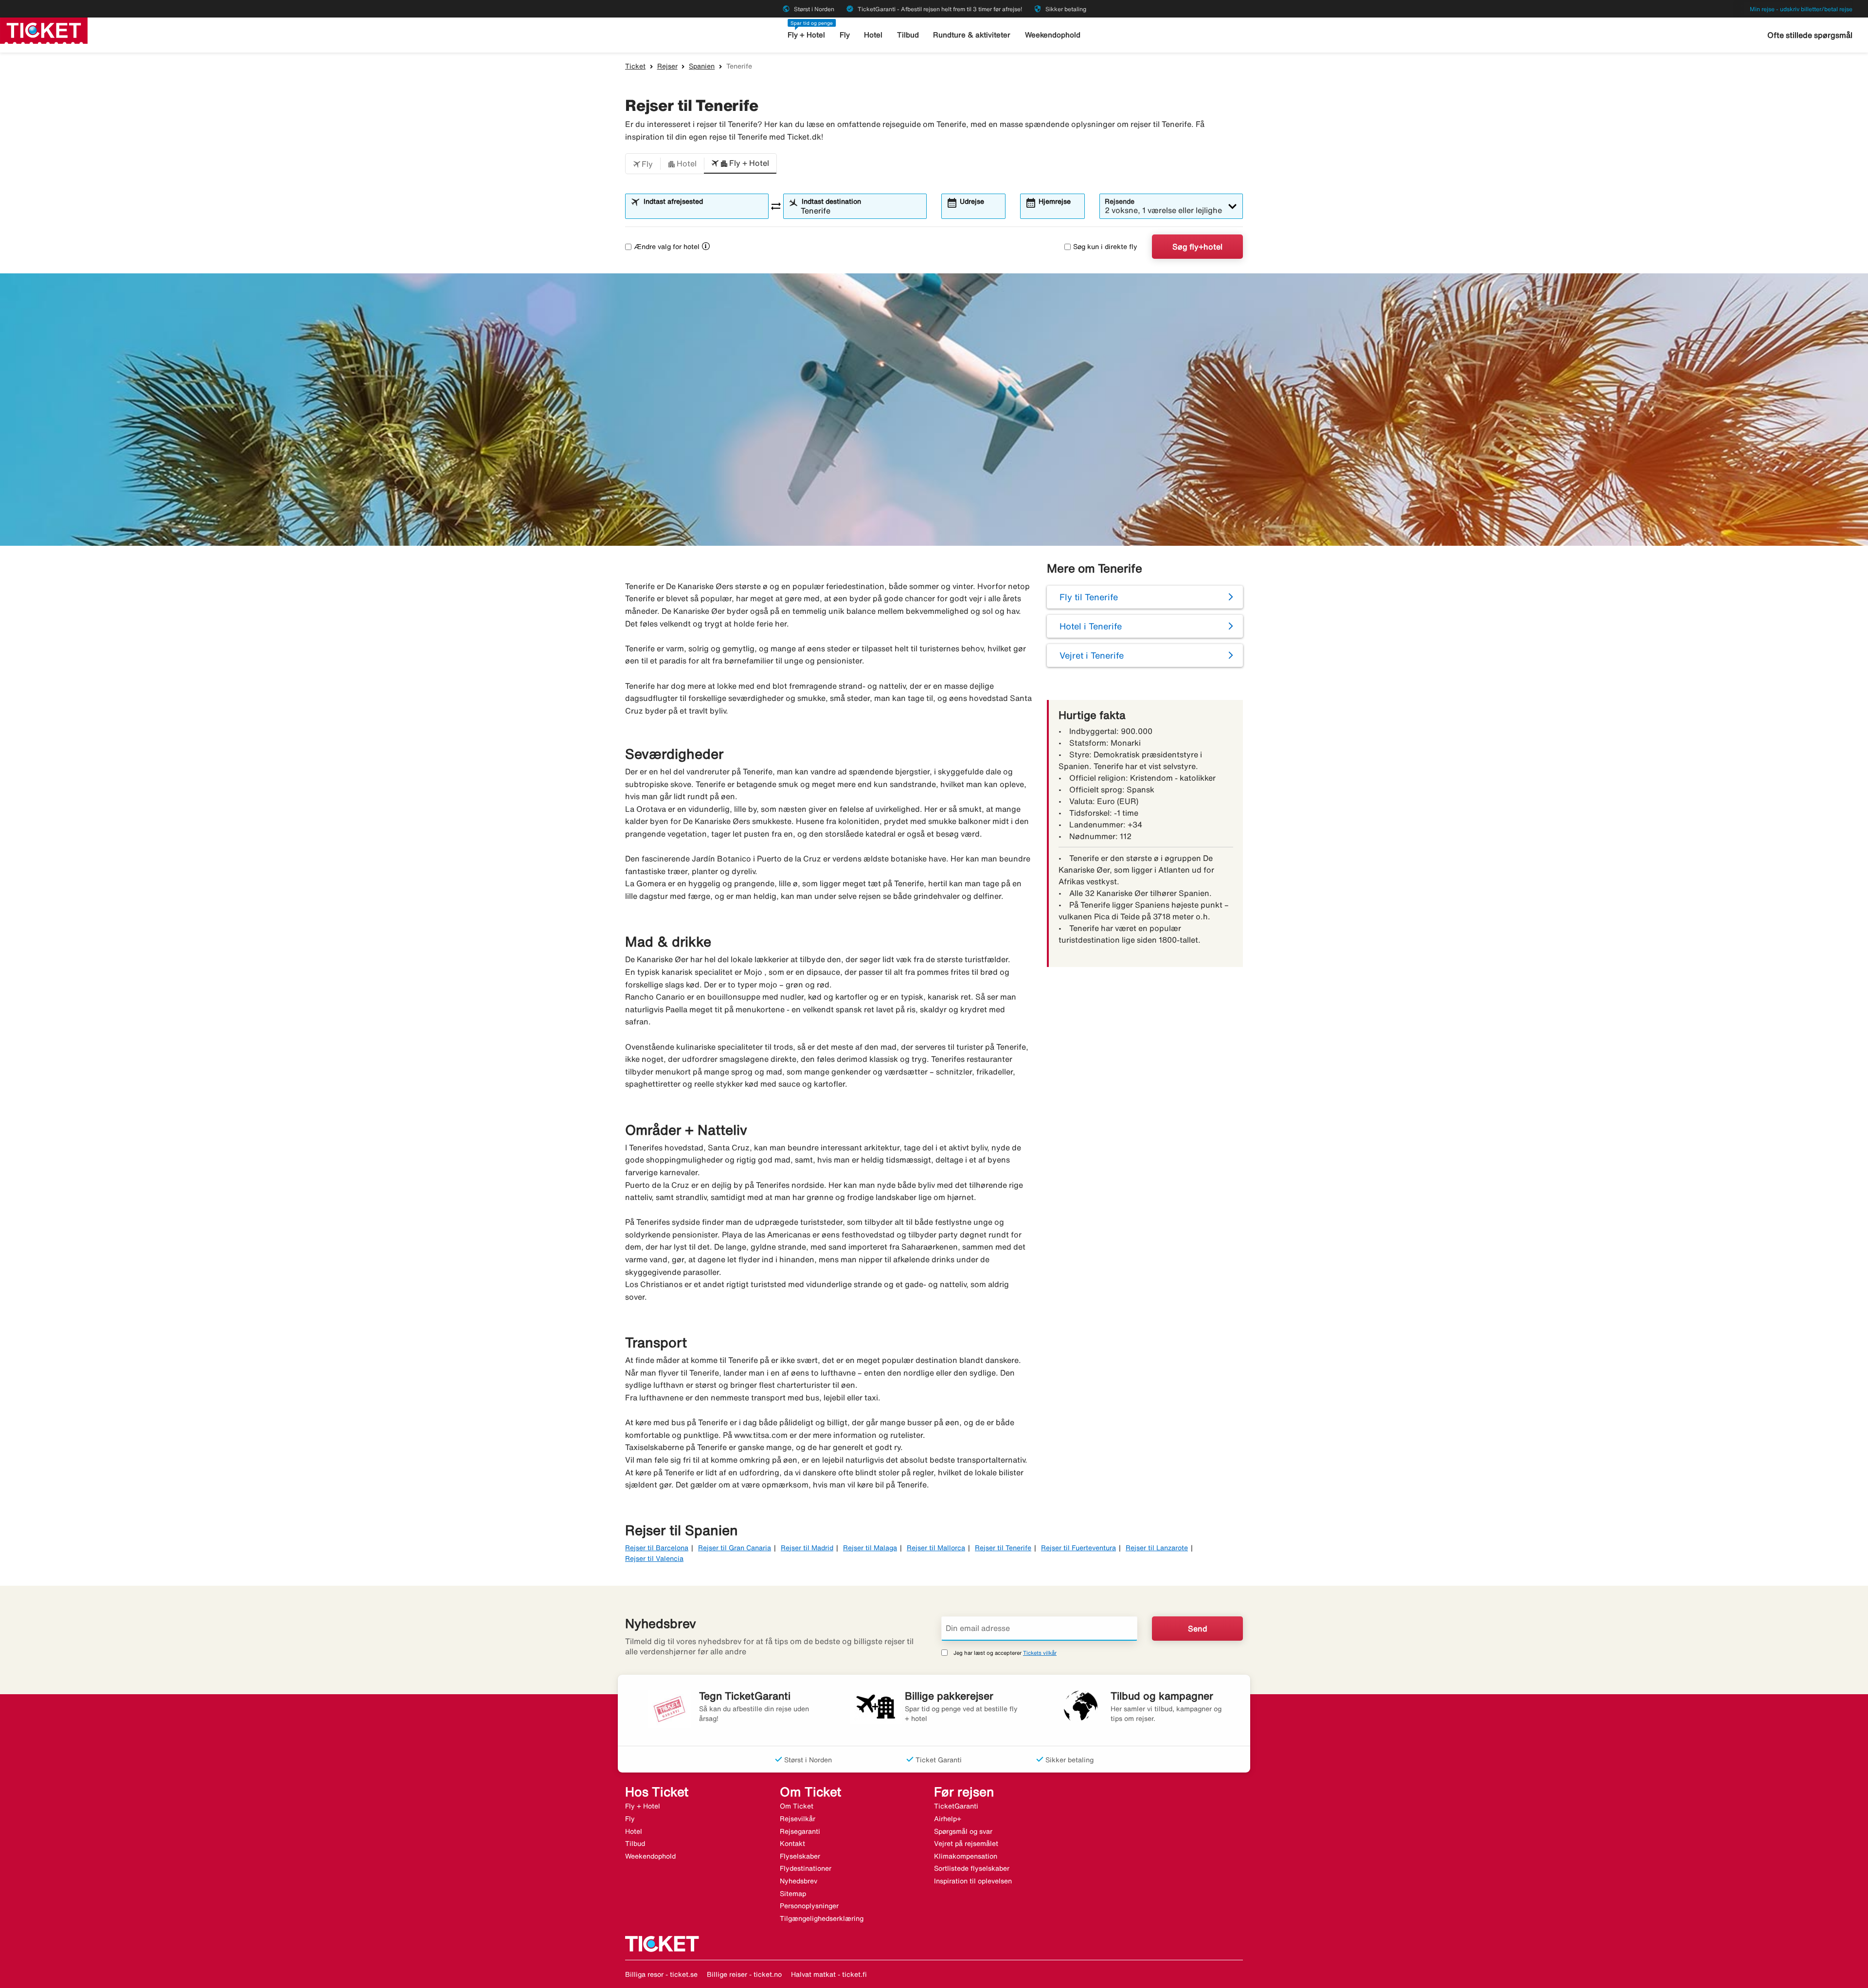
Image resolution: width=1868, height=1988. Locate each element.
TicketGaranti (956, 1806)
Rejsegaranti (800, 1831)
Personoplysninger (809, 1906)
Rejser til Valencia (654, 1558)
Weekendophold (1053, 35)
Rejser (667, 66)
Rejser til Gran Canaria (735, 1548)
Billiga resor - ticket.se (661, 1974)
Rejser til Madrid (807, 1548)
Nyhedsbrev (799, 1881)
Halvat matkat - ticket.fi (829, 1974)
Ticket (635, 66)
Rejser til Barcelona (657, 1548)
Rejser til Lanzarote (1157, 1548)
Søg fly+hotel (1197, 247)
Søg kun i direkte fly (1105, 247)
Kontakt (792, 1844)
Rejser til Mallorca (936, 1548)
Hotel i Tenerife (1091, 626)
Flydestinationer (806, 1868)
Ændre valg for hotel (667, 247)
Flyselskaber (800, 1856)
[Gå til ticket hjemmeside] (44, 30)
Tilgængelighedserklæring (822, 1918)
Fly (845, 35)
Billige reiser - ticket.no (744, 1974)
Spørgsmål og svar (963, 1831)
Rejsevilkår (798, 1819)
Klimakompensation (966, 1856)
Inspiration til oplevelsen (973, 1881)
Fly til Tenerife (1089, 597)
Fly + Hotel (806, 35)
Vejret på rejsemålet (966, 1844)
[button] (643, 164)
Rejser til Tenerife (1003, 1548)
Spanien (702, 66)
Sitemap (793, 1894)
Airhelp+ (948, 1819)
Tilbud (908, 35)
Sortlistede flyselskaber (972, 1868)
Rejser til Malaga (870, 1548)
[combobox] (703, 211)
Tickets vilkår (1040, 1653)
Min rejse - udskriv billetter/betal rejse (1801, 9)
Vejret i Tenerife (1092, 655)
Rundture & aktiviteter (972, 35)
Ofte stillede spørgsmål (1810, 35)
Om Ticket (797, 1806)
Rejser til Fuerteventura (1078, 1548)
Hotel (873, 35)
